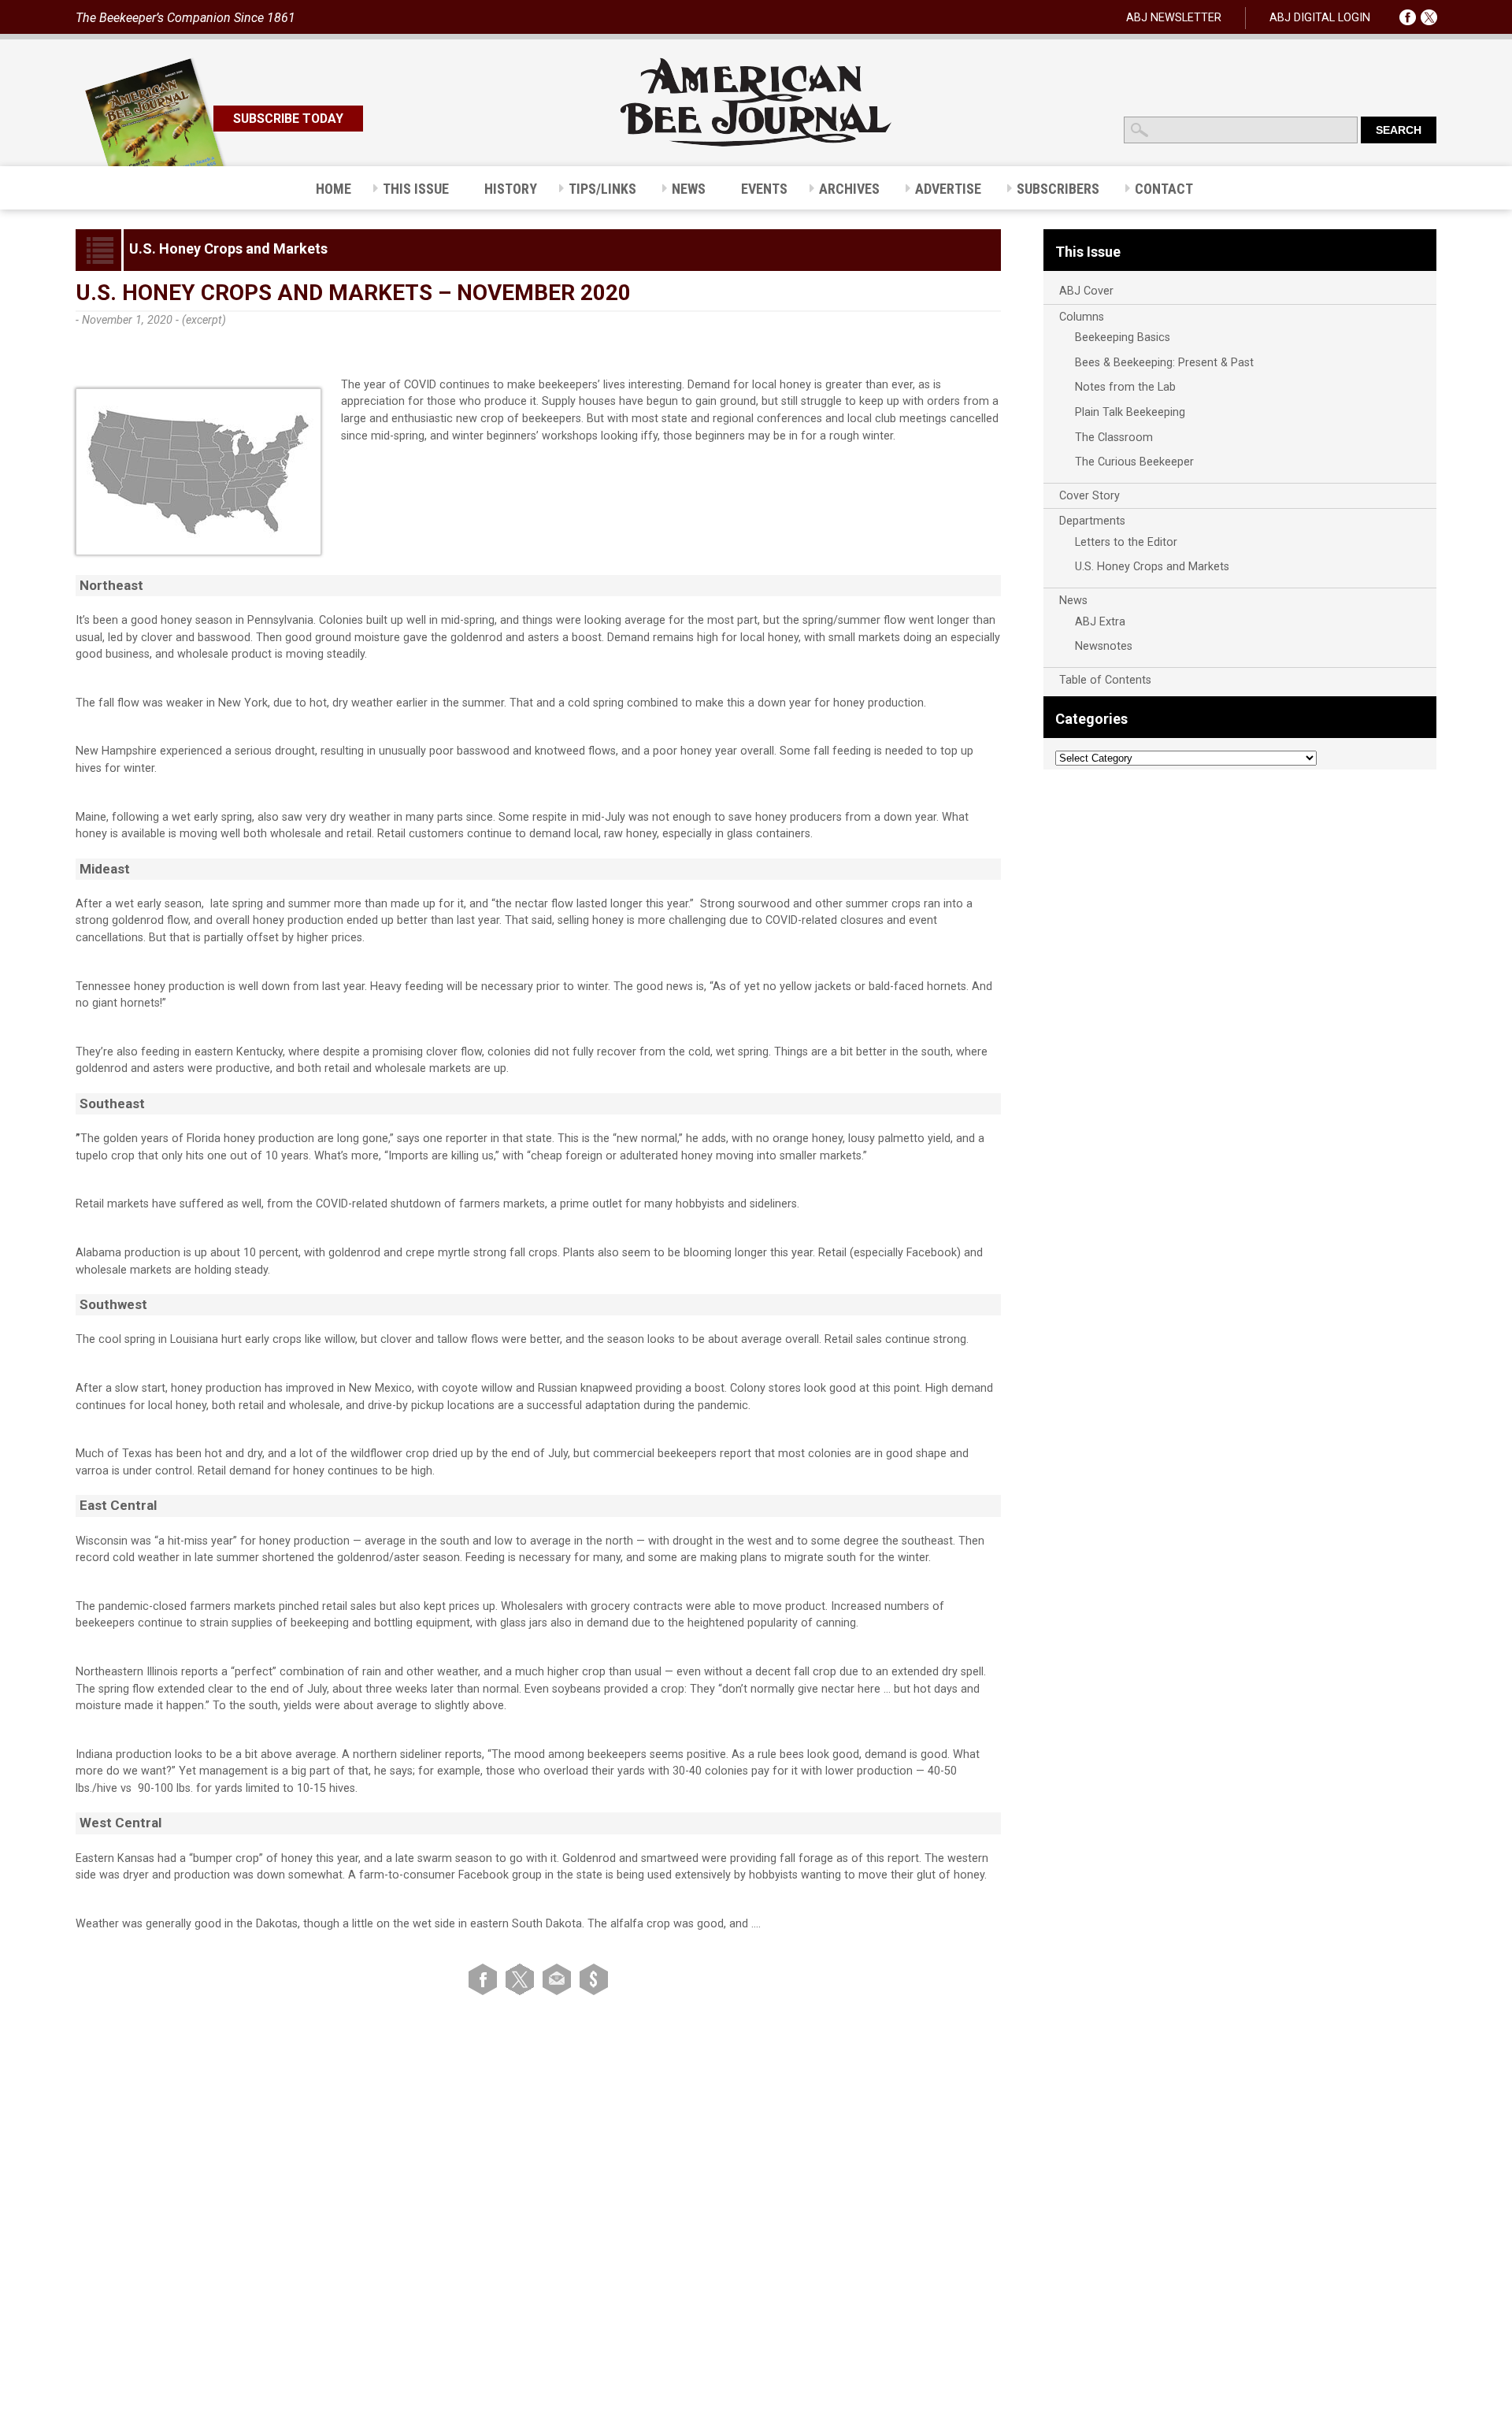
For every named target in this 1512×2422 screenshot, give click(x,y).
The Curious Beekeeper (1134, 462)
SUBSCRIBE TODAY (288, 119)
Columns (1082, 317)
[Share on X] (523, 1979)
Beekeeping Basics (1123, 338)
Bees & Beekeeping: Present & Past (1164, 363)
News (1073, 601)
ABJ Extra (1100, 622)
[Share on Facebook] (485, 1979)
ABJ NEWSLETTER (1174, 18)
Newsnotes (1104, 646)
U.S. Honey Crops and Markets (1152, 567)
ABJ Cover (1086, 291)
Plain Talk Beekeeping (1130, 412)
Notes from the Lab (1125, 387)
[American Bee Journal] (756, 144)
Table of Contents (1105, 680)
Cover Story (1090, 496)
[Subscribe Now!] (594, 1979)
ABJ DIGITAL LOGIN (1320, 18)
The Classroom (1114, 438)
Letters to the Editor (1126, 542)
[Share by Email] (560, 1979)
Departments (1092, 521)
